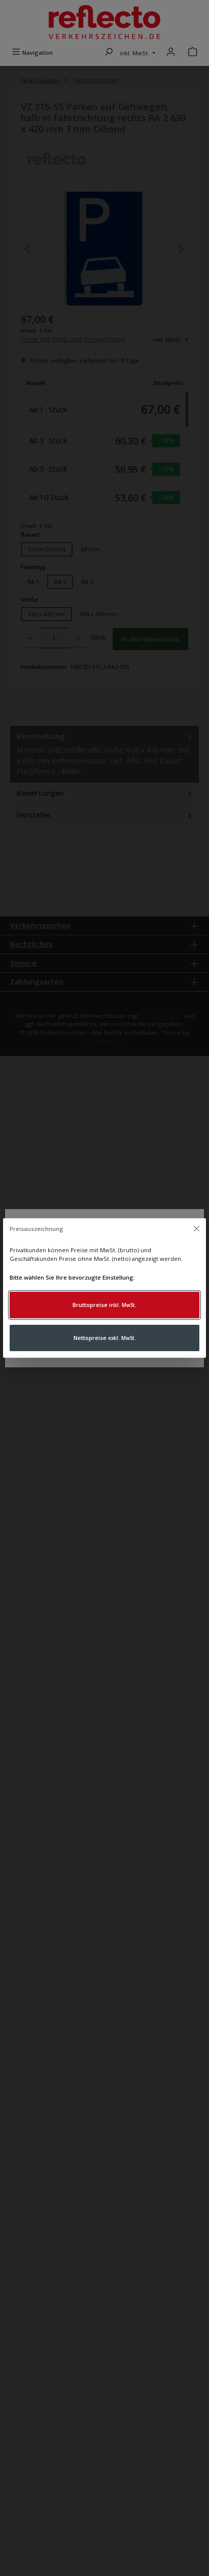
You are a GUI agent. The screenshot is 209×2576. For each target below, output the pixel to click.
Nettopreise (105, 1338)
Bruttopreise (104, 1305)
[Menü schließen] (196, 1229)
